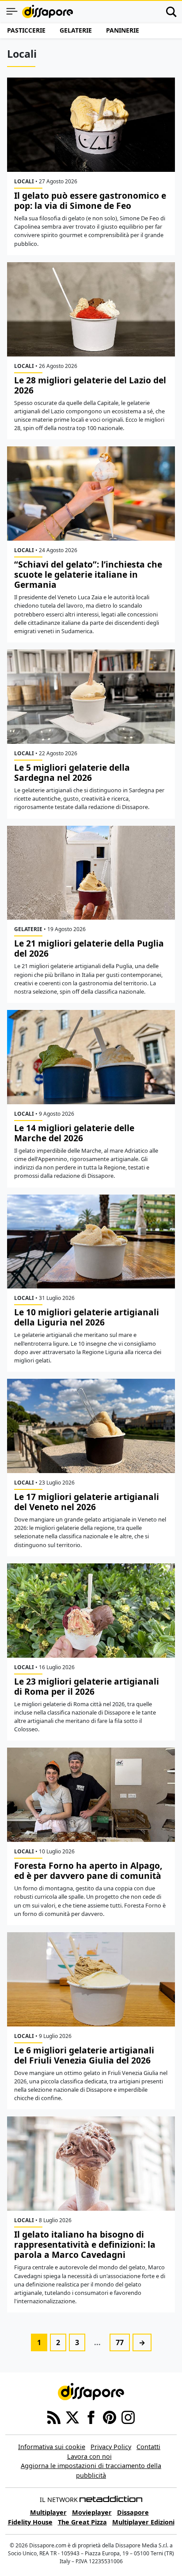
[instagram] (128, 2417)
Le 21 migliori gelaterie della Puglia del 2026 (89, 948)
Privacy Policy (111, 2447)
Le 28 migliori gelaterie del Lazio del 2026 (90, 385)
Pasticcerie (26, 30)
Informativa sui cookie (52, 2447)
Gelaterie (76, 30)
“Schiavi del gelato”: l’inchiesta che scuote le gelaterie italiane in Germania (88, 574)
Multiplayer (48, 2512)
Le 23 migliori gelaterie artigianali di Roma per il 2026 (87, 1686)
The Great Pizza (82, 2522)
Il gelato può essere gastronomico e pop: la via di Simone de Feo (90, 200)
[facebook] (91, 2417)
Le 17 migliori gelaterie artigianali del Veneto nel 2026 (87, 1502)
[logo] (47, 11)
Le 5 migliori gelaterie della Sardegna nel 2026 (72, 772)
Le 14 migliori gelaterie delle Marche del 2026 (74, 1133)
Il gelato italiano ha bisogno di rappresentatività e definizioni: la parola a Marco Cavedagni (85, 2244)
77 (120, 2342)
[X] (72, 2417)
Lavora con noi (89, 2456)
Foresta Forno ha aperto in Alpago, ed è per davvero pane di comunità (88, 1871)
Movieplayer (92, 2512)
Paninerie (123, 30)
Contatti (148, 2447)
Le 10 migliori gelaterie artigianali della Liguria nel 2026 (87, 1317)
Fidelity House (30, 2522)
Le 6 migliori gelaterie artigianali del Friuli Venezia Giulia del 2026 (84, 2055)
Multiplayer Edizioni (143, 2522)
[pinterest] (110, 2417)
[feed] (54, 2417)
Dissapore (133, 2512)
